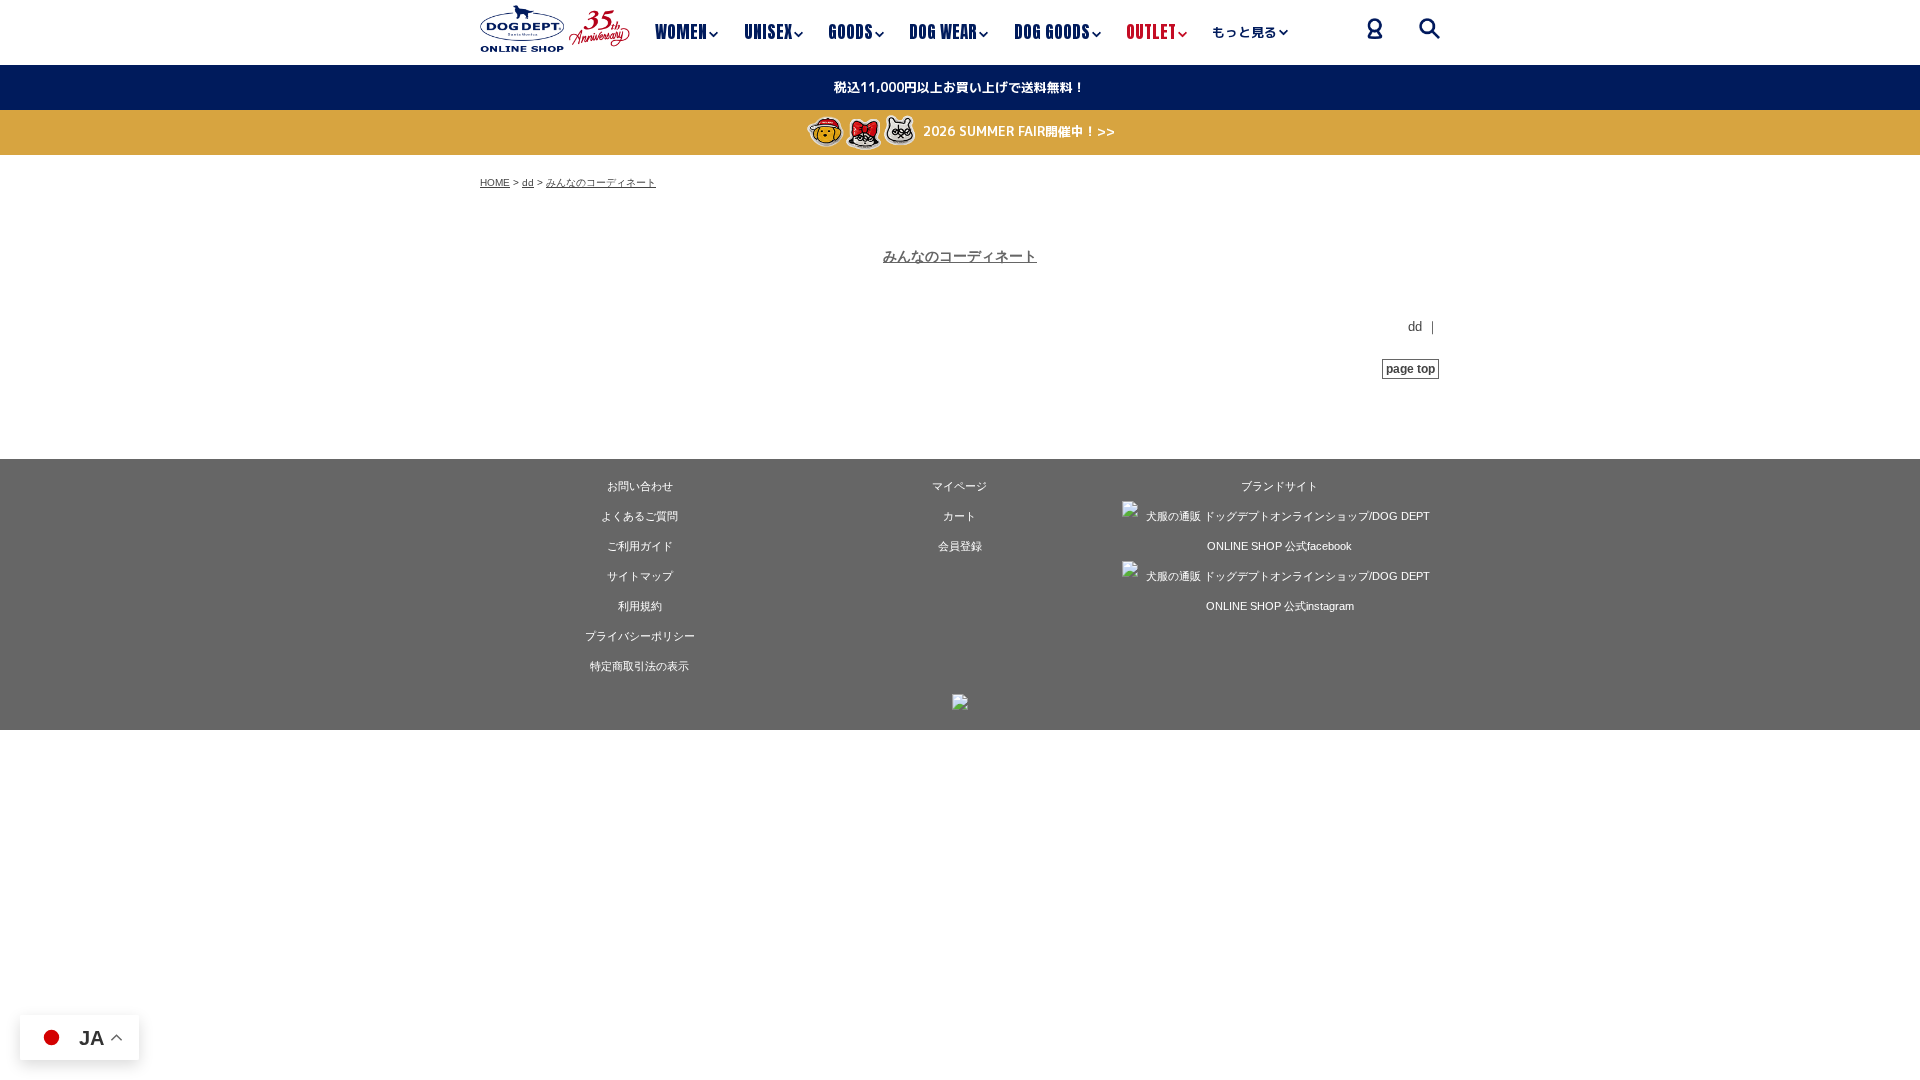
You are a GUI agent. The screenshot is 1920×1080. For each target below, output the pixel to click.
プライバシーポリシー (640, 636)
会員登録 (960, 546)
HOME (495, 182)
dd (528, 182)
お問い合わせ (640, 486)
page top (1410, 369)
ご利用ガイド (640, 546)
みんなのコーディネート (601, 182)
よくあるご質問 (639, 516)
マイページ (959, 486)
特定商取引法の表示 (639, 666)
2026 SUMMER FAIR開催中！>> (1019, 131)
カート (959, 516)
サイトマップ (640, 576)
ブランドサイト (1279, 486)
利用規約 (640, 606)
